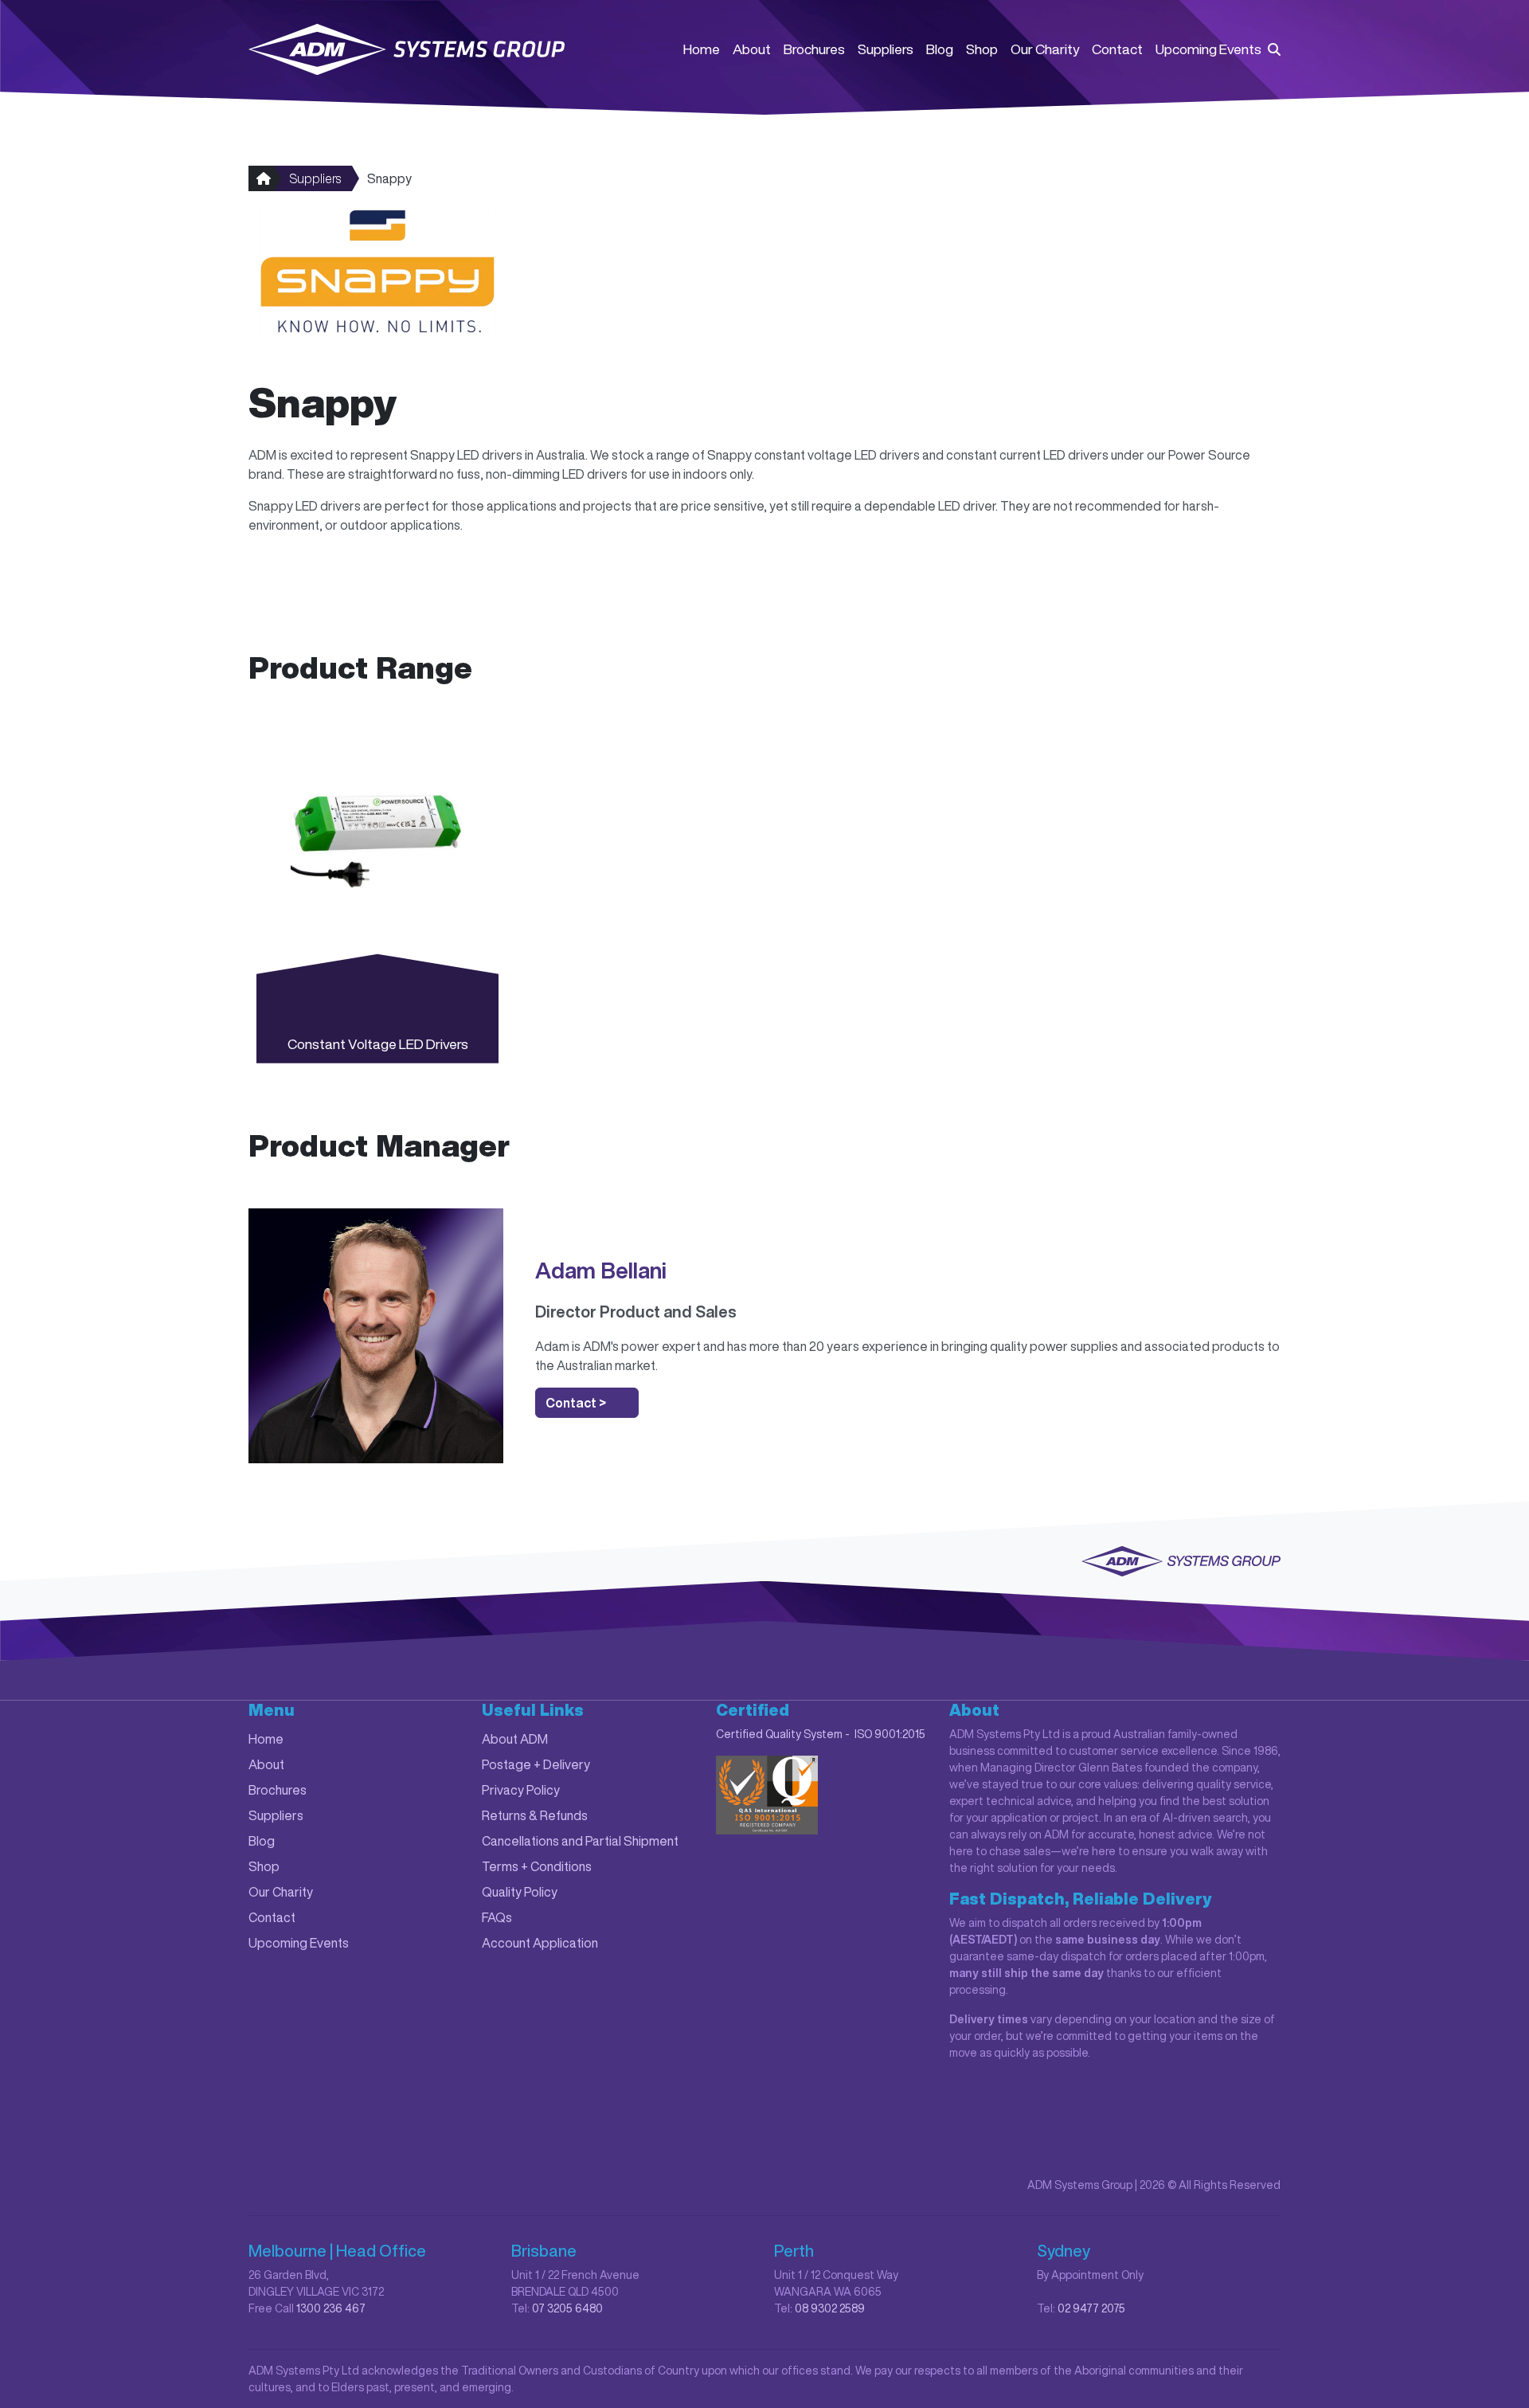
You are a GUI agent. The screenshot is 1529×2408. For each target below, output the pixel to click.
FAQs (497, 1917)
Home (702, 49)
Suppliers (886, 49)
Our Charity (1045, 49)
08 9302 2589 (830, 2308)
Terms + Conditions (537, 1866)
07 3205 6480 (567, 2308)
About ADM (515, 1739)
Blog (940, 49)
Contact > (576, 1403)
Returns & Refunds (535, 1815)
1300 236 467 (331, 2308)
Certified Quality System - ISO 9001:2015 (821, 1734)
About (752, 49)
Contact (1117, 49)
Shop (982, 49)
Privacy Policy (521, 1790)
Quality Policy (520, 1892)
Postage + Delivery (536, 1764)
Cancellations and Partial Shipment (580, 1841)
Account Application (540, 1943)
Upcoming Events (1208, 49)
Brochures (814, 49)
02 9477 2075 (1091, 2308)
